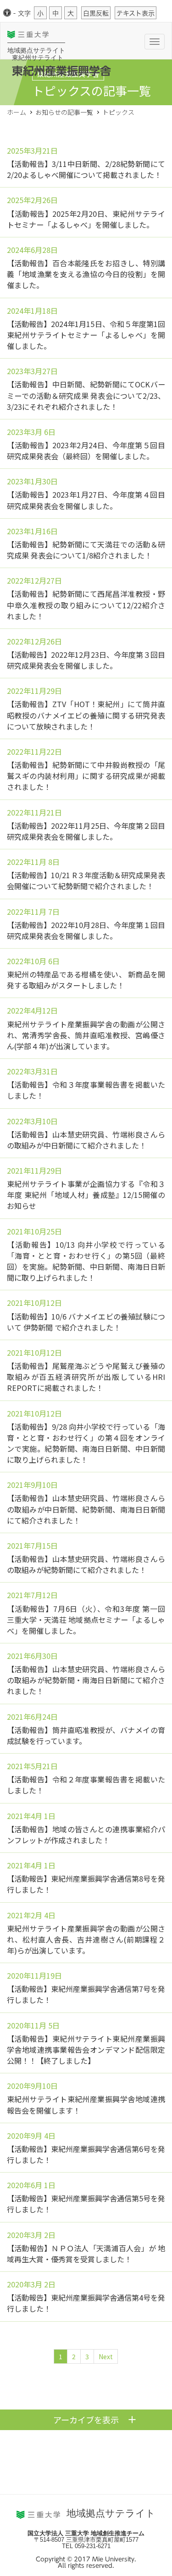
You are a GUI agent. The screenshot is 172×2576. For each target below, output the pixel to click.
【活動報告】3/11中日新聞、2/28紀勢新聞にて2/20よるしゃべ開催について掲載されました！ (86, 169)
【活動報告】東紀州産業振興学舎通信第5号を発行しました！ (86, 2204)
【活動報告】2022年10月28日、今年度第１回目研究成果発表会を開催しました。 (86, 930)
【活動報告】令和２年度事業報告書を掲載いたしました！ (86, 1785)
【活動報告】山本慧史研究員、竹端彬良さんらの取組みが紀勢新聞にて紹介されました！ (86, 1564)
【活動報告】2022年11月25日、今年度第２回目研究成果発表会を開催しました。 (86, 831)
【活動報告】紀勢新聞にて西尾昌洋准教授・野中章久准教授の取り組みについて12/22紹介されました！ (86, 605)
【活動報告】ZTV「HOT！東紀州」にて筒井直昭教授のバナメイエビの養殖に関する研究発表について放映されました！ (86, 715)
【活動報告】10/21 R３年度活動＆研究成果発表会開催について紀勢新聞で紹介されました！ (86, 880)
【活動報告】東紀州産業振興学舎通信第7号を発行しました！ (86, 1994)
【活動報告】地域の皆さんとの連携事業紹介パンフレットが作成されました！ (86, 1835)
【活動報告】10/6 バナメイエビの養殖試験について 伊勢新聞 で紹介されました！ (86, 1322)
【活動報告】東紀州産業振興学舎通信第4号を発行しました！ (86, 2303)
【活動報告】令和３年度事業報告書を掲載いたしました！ (86, 1090)
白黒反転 (96, 13)
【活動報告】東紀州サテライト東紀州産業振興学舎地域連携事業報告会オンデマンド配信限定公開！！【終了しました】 (86, 2050)
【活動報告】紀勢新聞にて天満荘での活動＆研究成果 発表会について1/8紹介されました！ (86, 550)
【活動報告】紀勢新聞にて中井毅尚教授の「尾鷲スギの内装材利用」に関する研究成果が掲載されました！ (86, 776)
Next (106, 2356)
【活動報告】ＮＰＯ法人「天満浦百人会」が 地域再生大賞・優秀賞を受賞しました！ (86, 2254)
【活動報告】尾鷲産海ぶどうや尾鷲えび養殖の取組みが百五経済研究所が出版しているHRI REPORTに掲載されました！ (86, 1377)
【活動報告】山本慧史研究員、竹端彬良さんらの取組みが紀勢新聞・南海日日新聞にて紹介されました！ (86, 1680)
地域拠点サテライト (36, 50)
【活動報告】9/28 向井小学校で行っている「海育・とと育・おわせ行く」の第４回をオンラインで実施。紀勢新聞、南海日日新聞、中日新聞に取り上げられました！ (86, 1443)
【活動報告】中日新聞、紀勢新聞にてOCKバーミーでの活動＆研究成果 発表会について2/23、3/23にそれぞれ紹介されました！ (86, 395)
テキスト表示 (136, 13)
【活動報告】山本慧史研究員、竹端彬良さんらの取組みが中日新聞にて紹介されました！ (86, 1140)
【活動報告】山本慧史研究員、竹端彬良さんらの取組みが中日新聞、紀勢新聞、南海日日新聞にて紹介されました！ (86, 1509)
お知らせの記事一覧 (64, 112)
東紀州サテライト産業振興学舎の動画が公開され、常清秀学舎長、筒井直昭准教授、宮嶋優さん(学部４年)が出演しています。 (86, 1035)
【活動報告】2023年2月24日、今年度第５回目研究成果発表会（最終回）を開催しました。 (86, 451)
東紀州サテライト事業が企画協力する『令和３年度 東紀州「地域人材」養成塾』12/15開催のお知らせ (86, 1195)
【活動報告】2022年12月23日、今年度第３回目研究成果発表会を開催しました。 (86, 660)
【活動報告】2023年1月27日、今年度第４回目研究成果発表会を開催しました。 (86, 500)
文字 (24, 13)
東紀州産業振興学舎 (61, 71)
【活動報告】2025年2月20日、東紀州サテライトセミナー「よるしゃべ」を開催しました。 (86, 219)
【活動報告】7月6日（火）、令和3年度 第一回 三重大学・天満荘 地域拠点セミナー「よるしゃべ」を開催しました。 (86, 1620)
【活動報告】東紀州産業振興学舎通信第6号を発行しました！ (86, 2154)
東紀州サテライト (38, 58)
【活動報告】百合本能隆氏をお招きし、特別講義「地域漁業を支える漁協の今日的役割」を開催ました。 (86, 274)
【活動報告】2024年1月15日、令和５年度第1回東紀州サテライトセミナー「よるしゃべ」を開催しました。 (86, 335)
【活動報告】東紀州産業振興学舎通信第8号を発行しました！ (86, 1884)
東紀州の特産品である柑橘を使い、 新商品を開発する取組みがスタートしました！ (86, 980)
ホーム (17, 112)
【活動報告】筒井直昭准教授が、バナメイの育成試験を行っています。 (86, 1735)
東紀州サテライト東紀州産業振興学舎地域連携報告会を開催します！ (86, 2104)
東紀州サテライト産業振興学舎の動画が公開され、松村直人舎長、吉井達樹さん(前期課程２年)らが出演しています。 (86, 1939)
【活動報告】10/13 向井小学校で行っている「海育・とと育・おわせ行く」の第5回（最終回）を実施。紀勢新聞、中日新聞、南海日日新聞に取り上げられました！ (86, 1261)
